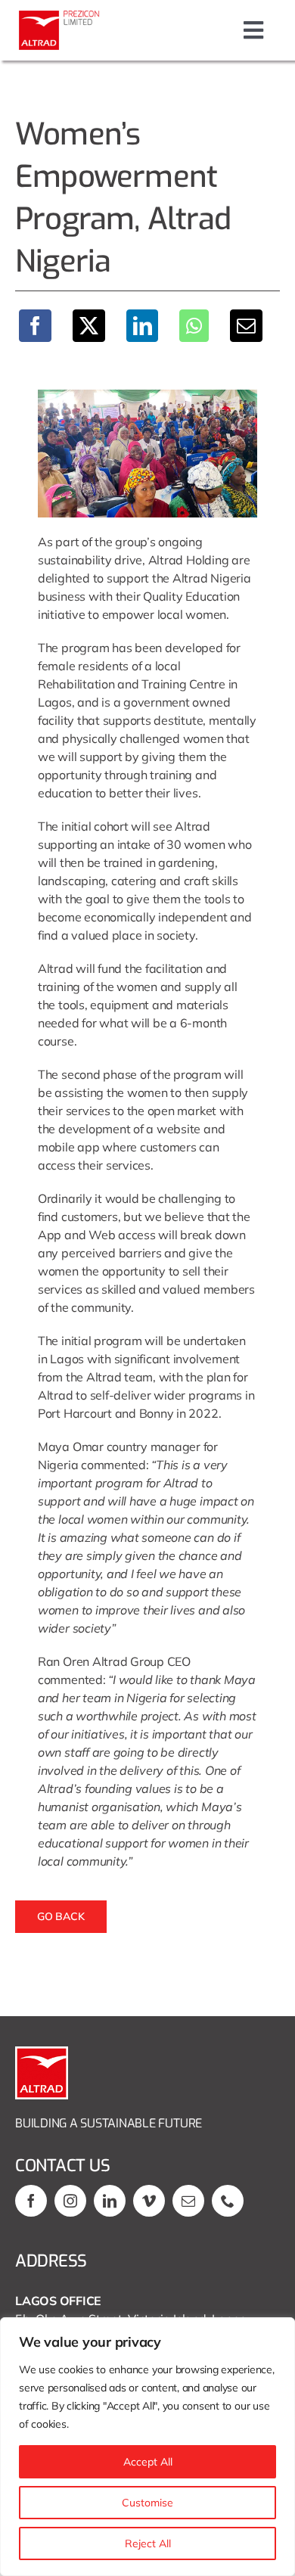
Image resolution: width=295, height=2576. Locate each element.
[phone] (228, 2201)
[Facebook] (35, 326)
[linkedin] (110, 2201)
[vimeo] (149, 2201)
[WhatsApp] (194, 326)
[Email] (246, 326)
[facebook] (31, 2201)
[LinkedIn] (143, 326)
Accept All (148, 2462)
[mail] (188, 2201)
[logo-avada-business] (61, 15)
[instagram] (70, 2201)
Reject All (148, 2543)
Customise (147, 2503)
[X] (89, 326)
